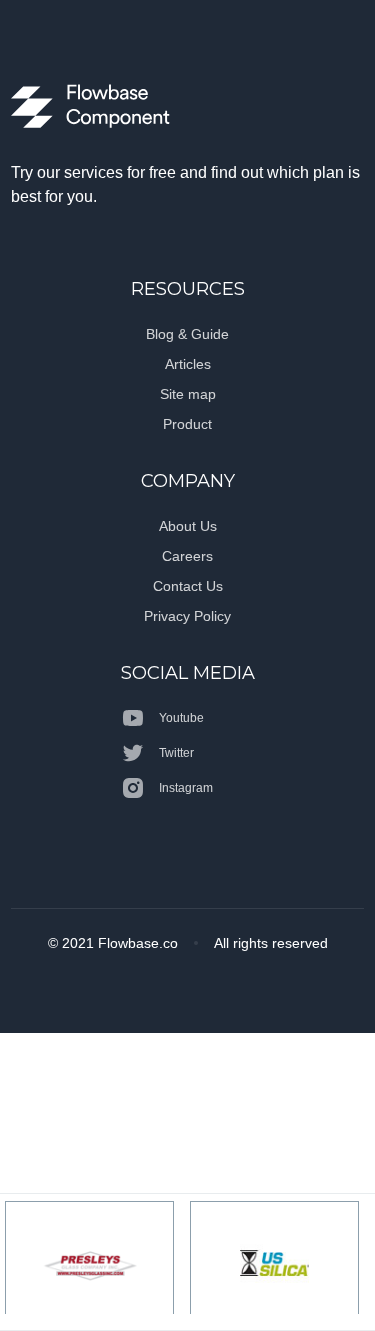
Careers (187, 556)
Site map (188, 394)
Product (187, 424)
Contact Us (188, 586)
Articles (188, 364)
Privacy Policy (187, 616)
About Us (188, 526)
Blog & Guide (187, 334)
